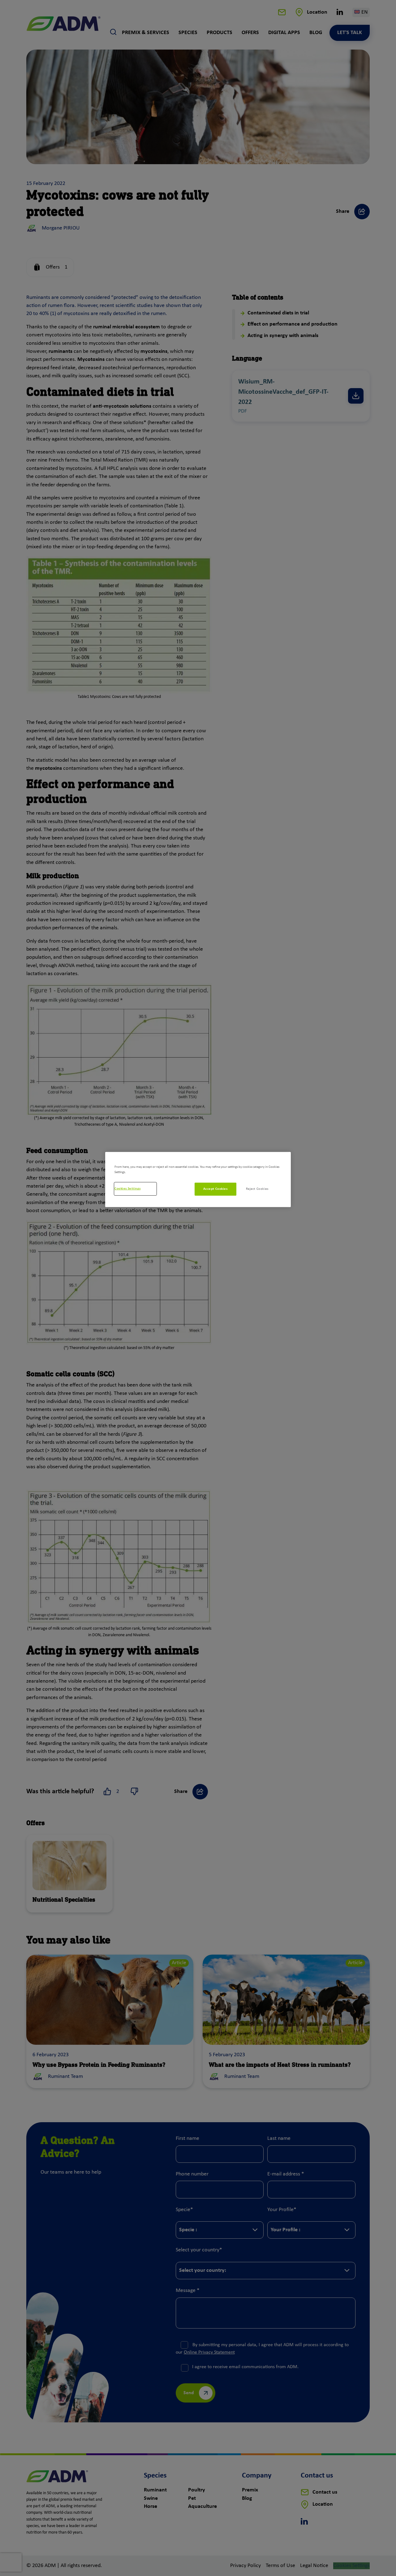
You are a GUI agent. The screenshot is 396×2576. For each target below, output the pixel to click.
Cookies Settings (127, 1189)
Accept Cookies (215, 1189)
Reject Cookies (257, 1189)
